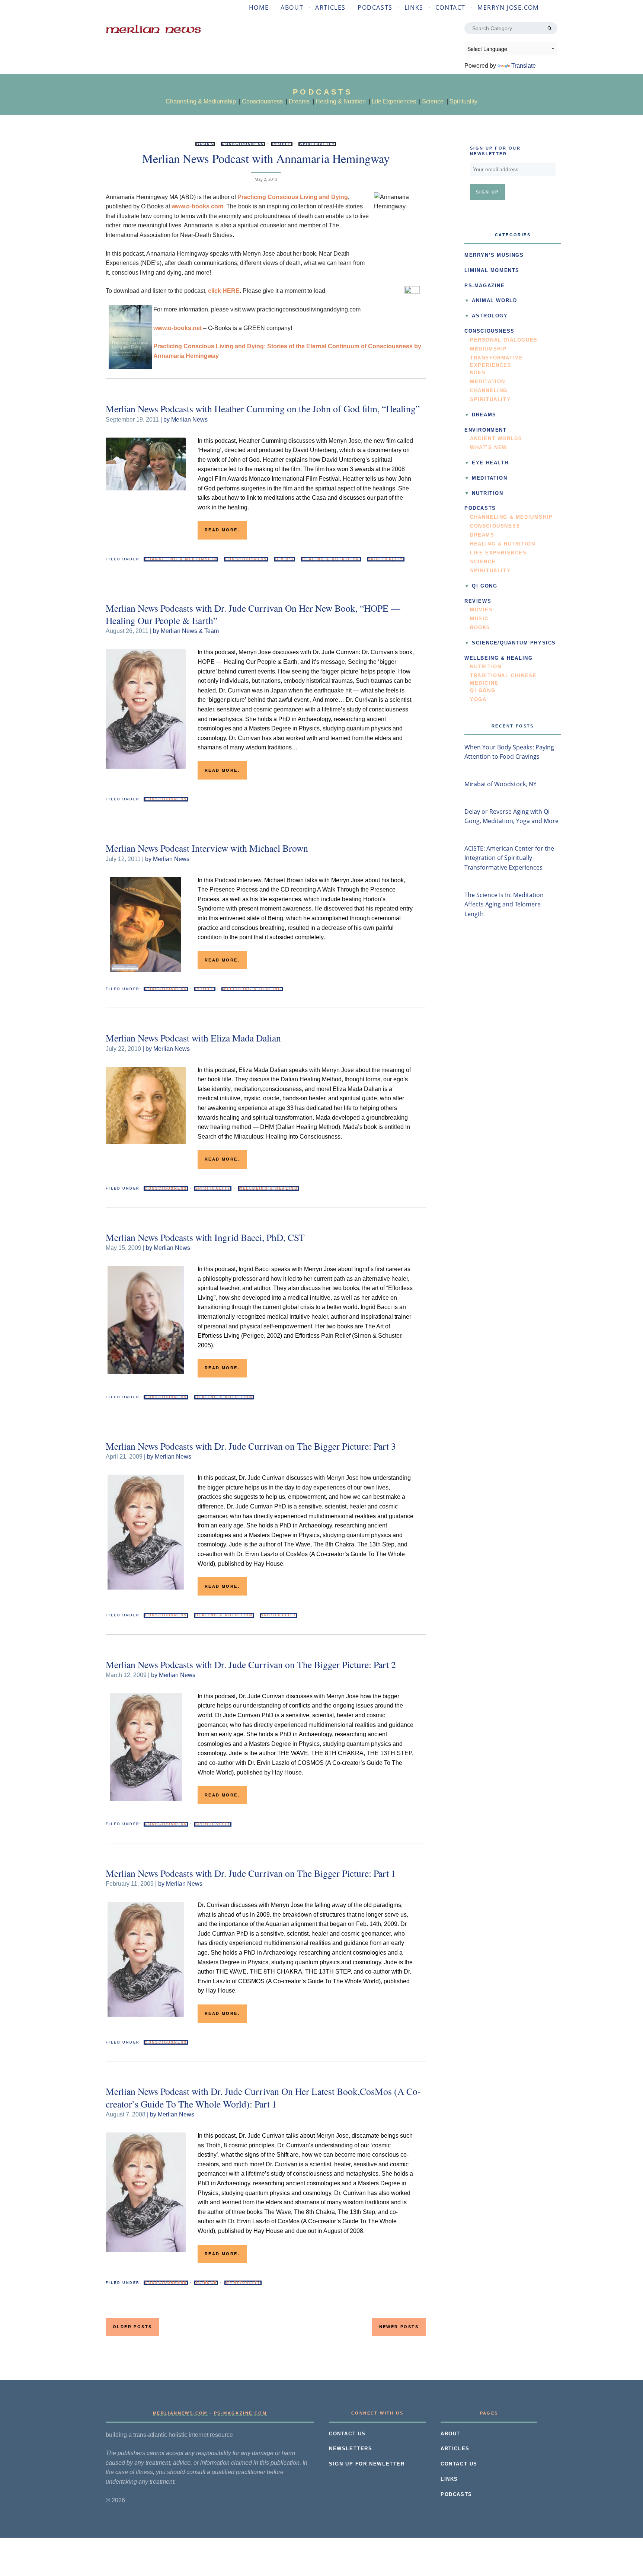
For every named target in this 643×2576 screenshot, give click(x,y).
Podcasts (375, 7)
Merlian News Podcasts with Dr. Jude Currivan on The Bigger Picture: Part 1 (251, 1873)
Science (433, 101)
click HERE (224, 291)
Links (414, 7)
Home (259, 7)
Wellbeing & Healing (252, 989)
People (282, 144)
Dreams (299, 101)
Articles (330, 7)
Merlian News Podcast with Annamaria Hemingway (266, 158)
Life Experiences (394, 101)
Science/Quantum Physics (514, 643)
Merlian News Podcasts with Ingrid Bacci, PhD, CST (205, 1237)
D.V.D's (285, 559)
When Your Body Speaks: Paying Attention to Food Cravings (509, 752)
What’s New (489, 448)
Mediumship (489, 349)
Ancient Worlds (496, 439)
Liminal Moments (492, 271)
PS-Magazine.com (240, 2413)
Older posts (132, 2327)
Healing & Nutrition (341, 101)
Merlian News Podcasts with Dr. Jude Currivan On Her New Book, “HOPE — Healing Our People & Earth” (253, 614)
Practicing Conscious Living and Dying (293, 197)
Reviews (478, 601)
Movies (482, 610)
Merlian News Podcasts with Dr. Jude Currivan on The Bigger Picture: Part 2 (251, 1664)
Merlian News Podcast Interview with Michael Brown (207, 848)
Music (479, 619)
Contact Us (347, 2434)
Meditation (488, 382)
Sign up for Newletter (367, 2464)
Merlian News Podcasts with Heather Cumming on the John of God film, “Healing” (263, 409)
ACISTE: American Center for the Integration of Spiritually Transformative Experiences (509, 858)
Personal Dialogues (504, 340)
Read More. (222, 530)
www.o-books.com (197, 206)
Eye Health (490, 463)
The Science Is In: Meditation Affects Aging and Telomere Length (504, 904)
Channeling (489, 391)
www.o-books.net (177, 328)
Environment (486, 430)
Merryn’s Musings (494, 255)
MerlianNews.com (180, 2413)
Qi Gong (484, 586)
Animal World (494, 301)
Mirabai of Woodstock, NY (500, 784)
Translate (524, 66)
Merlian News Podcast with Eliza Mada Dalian (193, 1038)
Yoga (478, 700)
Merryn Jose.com (508, 7)
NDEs (478, 373)
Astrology (490, 316)
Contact (450, 7)
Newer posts (399, 2327)
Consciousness (262, 101)
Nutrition (487, 493)
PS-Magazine (485, 286)
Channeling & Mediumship (201, 101)
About (292, 7)
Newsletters (351, 2449)
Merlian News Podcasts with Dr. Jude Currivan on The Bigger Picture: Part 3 (251, 1446)
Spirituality (463, 101)
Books (205, 144)
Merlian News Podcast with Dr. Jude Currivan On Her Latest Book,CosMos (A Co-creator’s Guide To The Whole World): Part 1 (263, 2097)
